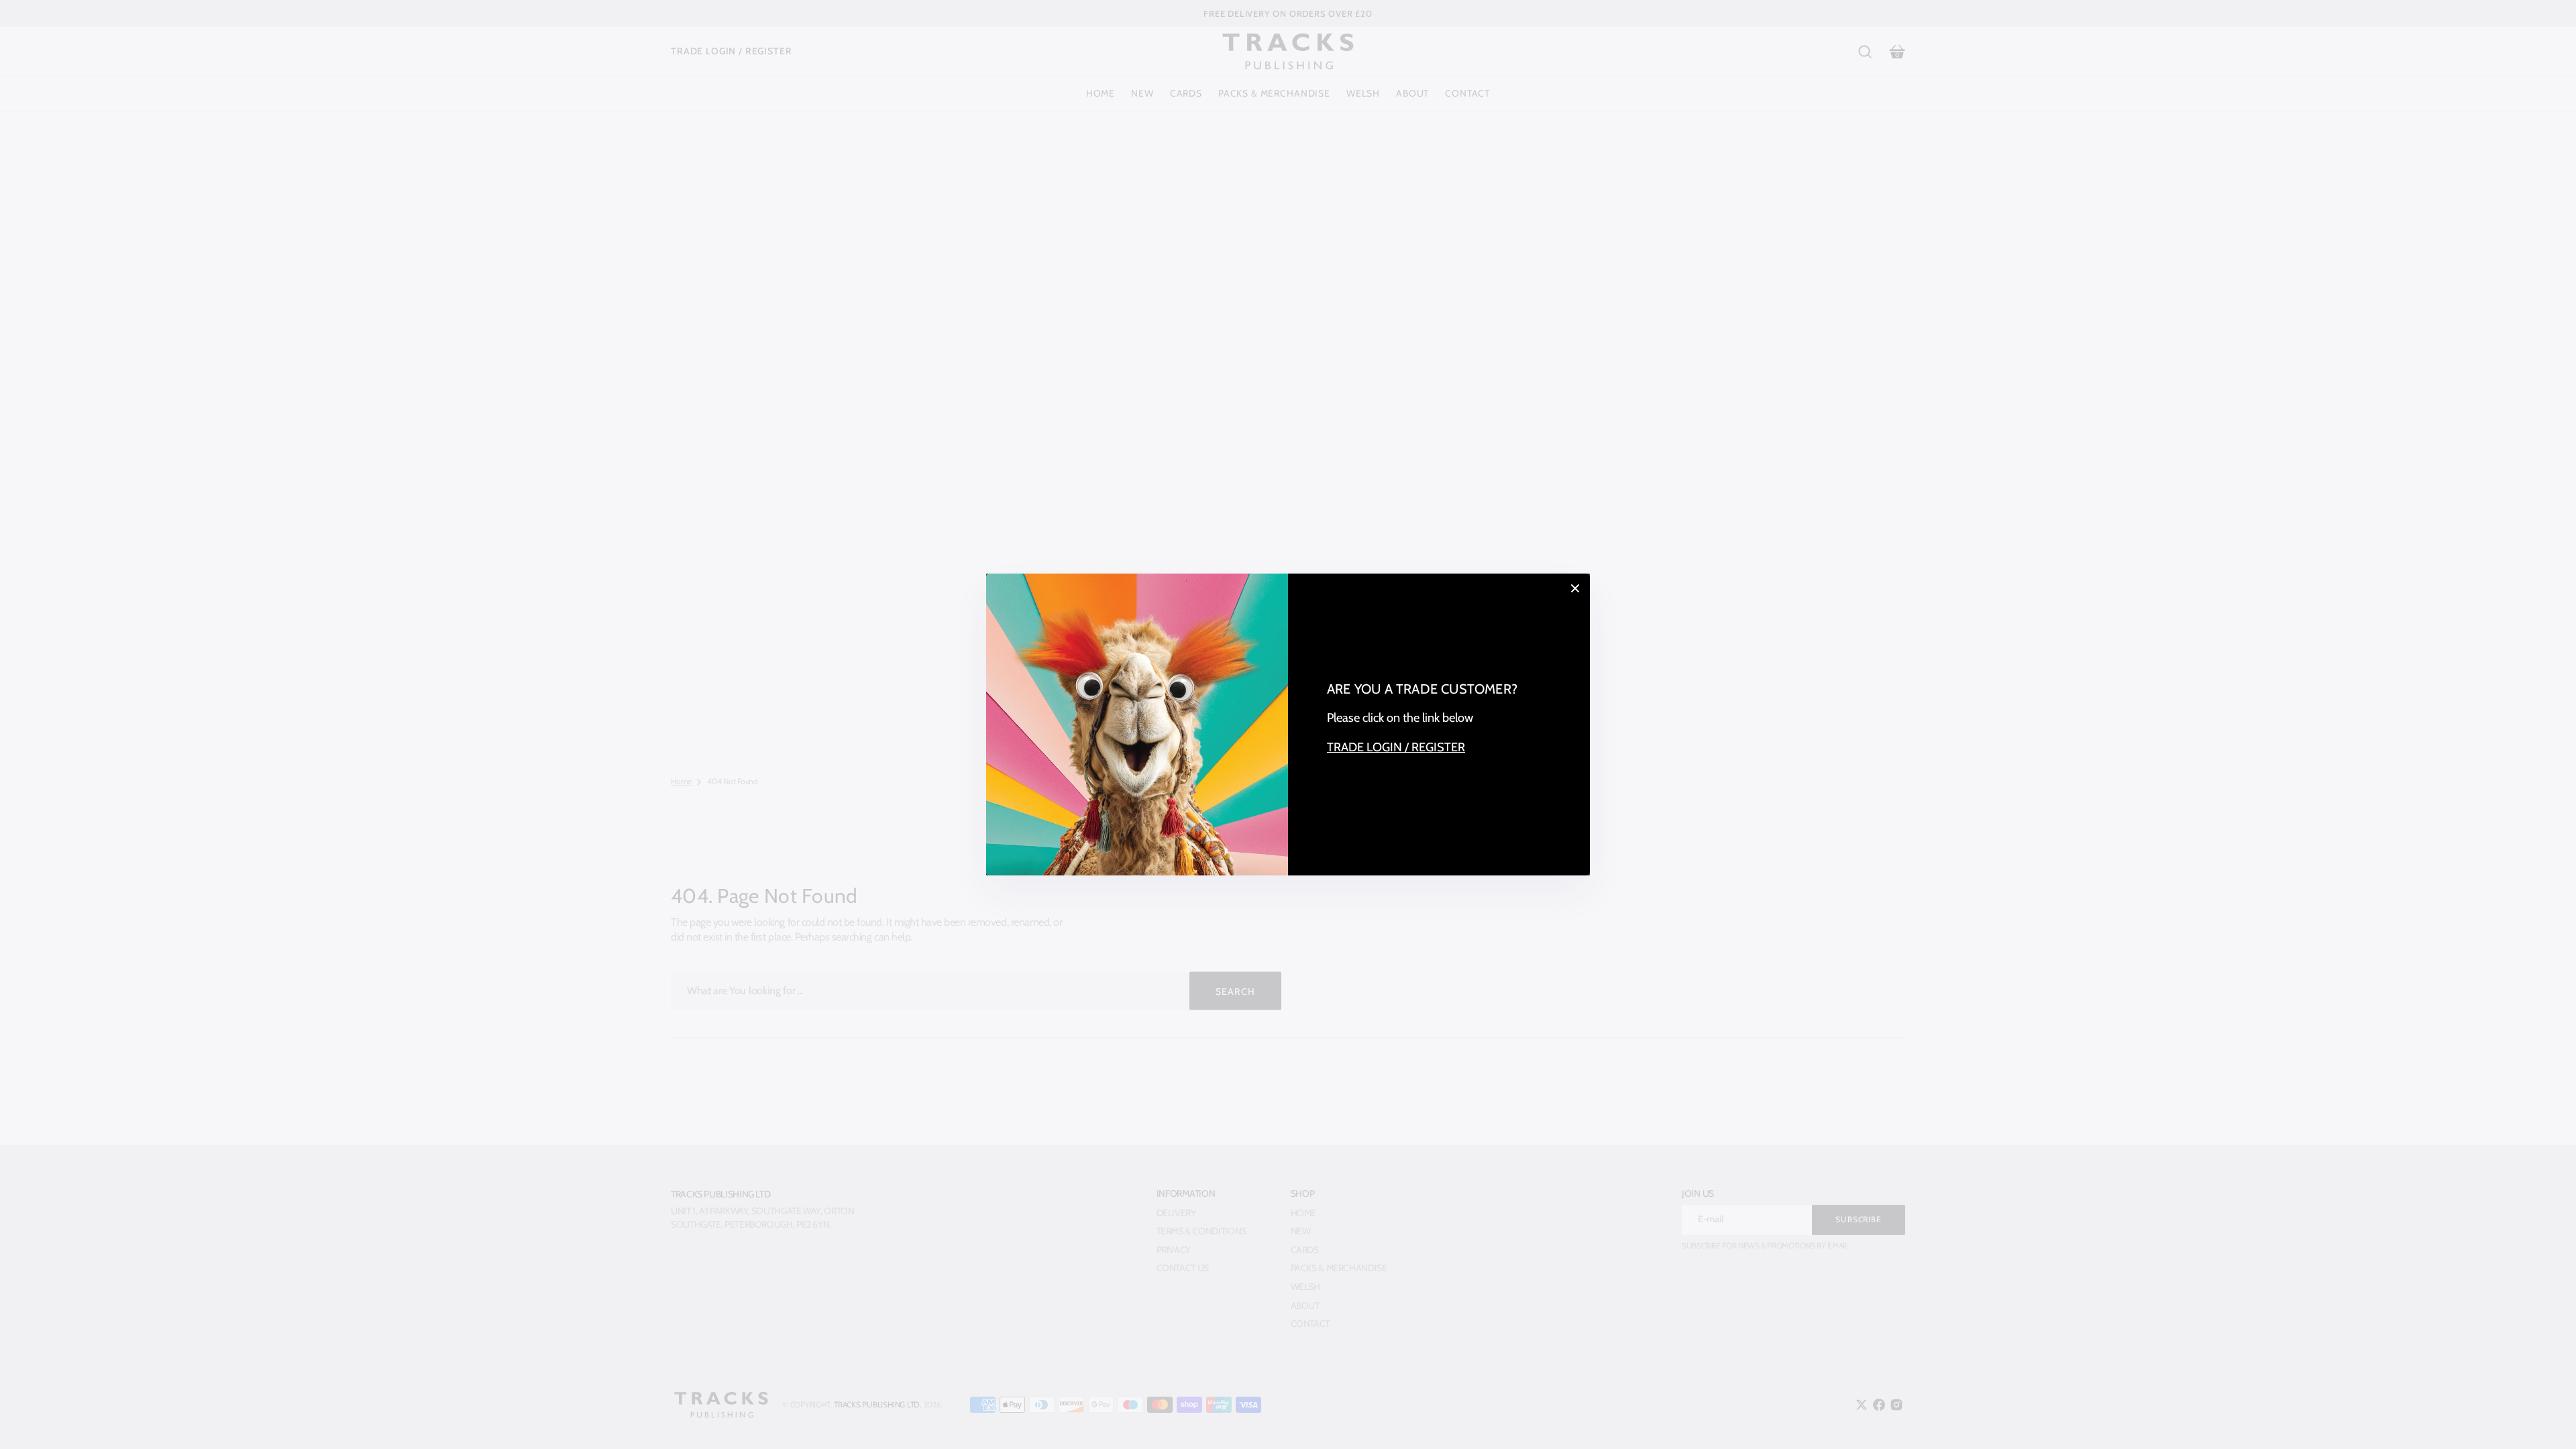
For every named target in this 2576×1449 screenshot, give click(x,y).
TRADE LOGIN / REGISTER (1396, 747)
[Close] (1575, 588)
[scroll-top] (2547, 1420)
